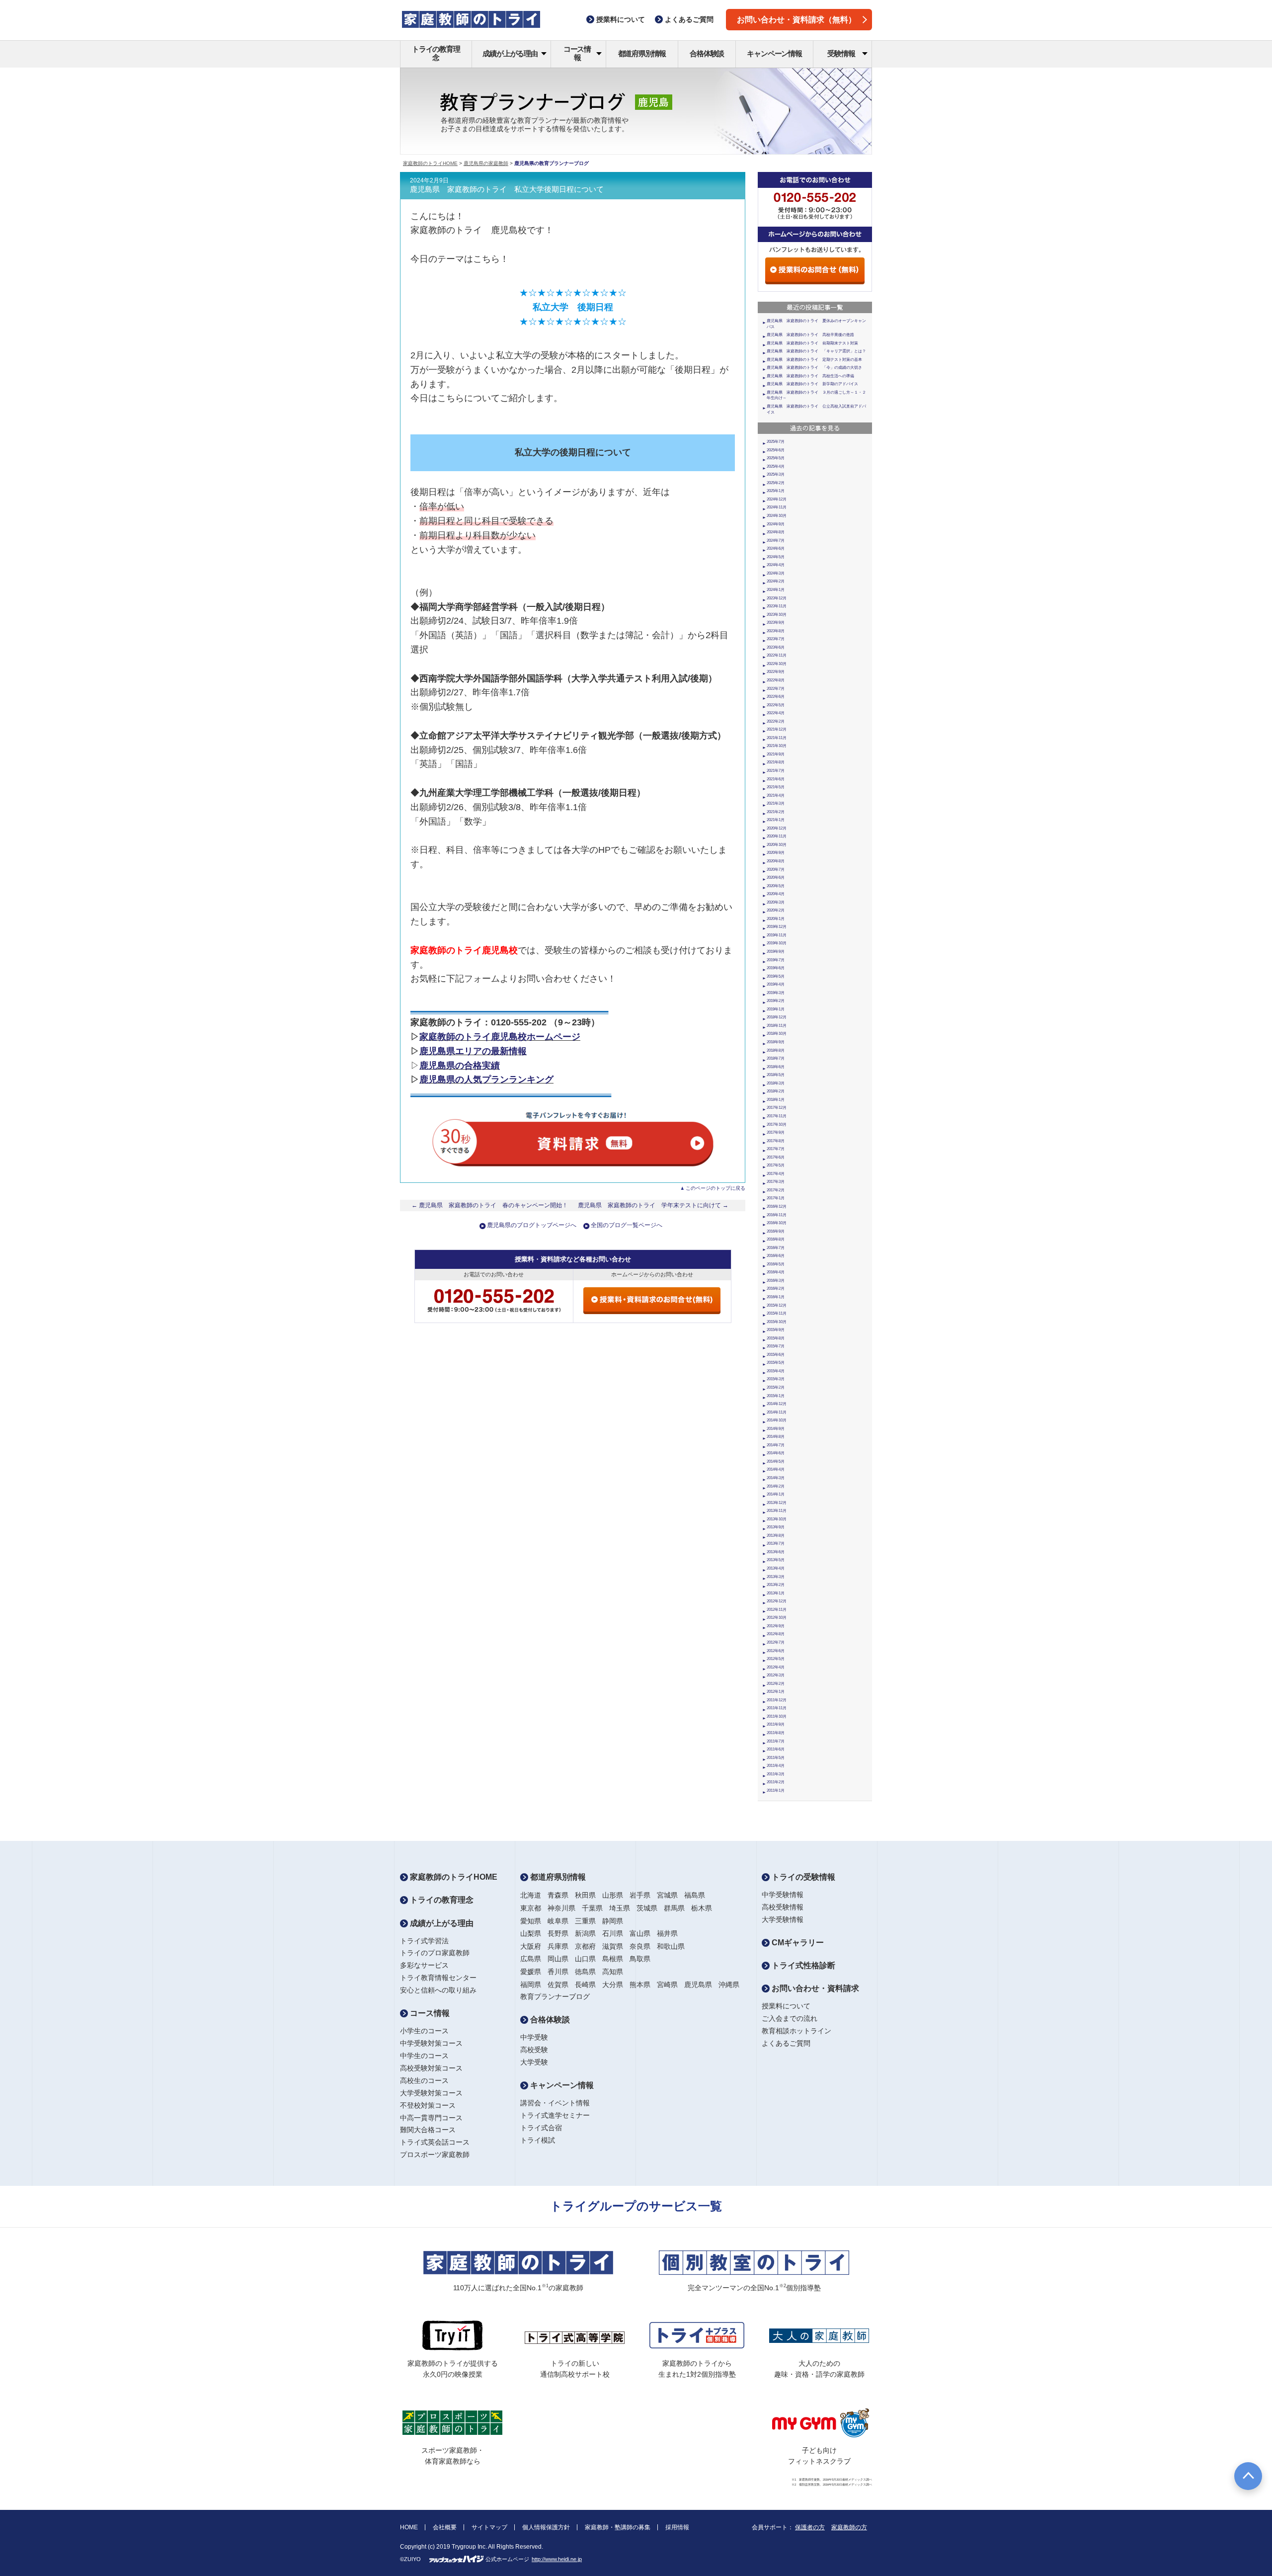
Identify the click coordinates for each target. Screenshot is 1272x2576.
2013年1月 (776, 1593)
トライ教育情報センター (438, 1978)
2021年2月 (776, 812)
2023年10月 (777, 615)
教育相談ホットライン (796, 2031)
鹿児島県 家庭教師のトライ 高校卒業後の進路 (810, 335)
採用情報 (677, 2527)
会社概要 (445, 2527)
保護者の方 (810, 2527)
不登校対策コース (428, 2105)
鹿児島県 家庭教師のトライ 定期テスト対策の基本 (814, 360)
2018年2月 (776, 1091)
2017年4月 (776, 1174)
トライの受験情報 (802, 1877)
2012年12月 (777, 1601)
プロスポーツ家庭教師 (435, 2155)
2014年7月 (776, 1445)
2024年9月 (776, 524)
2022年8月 (776, 680)
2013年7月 (776, 1543)
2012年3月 (776, 1675)
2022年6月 (776, 697)
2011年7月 (776, 1741)
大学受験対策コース (431, 2093)
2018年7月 (776, 1058)
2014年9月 (776, 1429)
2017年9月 (776, 1132)
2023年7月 (776, 639)
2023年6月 (776, 647)
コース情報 (577, 53)
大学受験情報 (783, 1919)
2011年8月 (776, 1733)
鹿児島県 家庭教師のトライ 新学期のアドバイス (812, 384)
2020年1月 (776, 919)
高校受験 (534, 2050)
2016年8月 (776, 1239)
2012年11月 (777, 1610)
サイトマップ (489, 2527)
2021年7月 (776, 771)
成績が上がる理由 (510, 53)
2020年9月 (776, 853)
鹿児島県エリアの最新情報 (473, 1051)
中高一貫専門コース (431, 2118)
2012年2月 (776, 1684)
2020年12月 (777, 828)
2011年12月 (777, 1700)
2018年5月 (776, 1075)
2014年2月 (776, 1486)
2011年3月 (776, 1774)
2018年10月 (777, 1034)
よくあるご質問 (786, 2043)
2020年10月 (777, 845)
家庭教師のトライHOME (430, 163)
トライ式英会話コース (435, 2142)
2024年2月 (776, 581)
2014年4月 (776, 1469)
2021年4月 (776, 795)
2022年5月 (776, 705)
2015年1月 (776, 1396)
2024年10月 (777, 516)
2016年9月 (776, 1231)
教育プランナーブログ (555, 1996)
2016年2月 (776, 1288)
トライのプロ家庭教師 (435, 1953)
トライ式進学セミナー (555, 2115)
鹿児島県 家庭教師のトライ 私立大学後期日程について (507, 189)
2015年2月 (776, 1387)
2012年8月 (776, 1634)
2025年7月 (776, 442)
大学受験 (534, 2062)
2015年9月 (776, 1330)
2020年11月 (777, 836)
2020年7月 (776, 870)
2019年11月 (777, 935)
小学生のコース (424, 2031)
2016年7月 (776, 1248)
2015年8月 (776, 1338)
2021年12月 (777, 729)
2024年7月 (776, 540)
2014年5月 (776, 1461)
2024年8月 (776, 532)
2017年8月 (776, 1141)
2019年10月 (777, 943)
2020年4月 (776, 894)
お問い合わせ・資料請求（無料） (796, 20)
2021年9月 (776, 754)
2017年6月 (776, 1157)
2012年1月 (776, 1692)
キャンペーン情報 (774, 53)
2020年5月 (776, 886)
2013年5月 (776, 1560)
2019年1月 (776, 1009)
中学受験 (534, 2037)
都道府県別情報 (642, 53)
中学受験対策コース (431, 2043)
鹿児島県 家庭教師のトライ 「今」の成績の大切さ (814, 368)
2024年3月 (776, 573)
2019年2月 (776, 1001)
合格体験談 (707, 53)
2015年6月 (776, 1355)
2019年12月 (777, 927)
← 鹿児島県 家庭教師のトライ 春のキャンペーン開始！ (490, 1205)
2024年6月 (776, 548)
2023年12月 (777, 598)
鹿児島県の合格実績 (460, 1066)
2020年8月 (776, 861)
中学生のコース (424, 2056)
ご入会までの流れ (790, 2018)
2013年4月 (776, 1568)
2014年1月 (776, 1494)
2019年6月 (776, 968)
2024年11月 (777, 507)
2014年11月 (777, 1412)
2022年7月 (776, 689)
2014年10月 (777, 1420)
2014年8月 (776, 1437)
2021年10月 (777, 746)
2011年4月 (776, 1766)
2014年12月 (777, 1404)
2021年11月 (777, 738)
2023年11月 (777, 606)
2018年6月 (776, 1067)
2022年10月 (777, 664)
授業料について (786, 2006)
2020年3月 (776, 902)
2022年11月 (777, 655)
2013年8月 (776, 1536)
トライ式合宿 (541, 2128)
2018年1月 (776, 1100)
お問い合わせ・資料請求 (814, 1988)
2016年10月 (777, 1223)
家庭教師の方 (849, 2527)
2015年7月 (776, 1346)
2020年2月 (776, 910)
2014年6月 (776, 1453)
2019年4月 (776, 984)
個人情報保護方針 (546, 2527)
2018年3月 (776, 1083)
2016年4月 (776, 1272)
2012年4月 (776, 1667)
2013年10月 (777, 1519)
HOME (409, 2527)
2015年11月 (777, 1313)
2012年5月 (776, 1659)
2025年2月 (776, 483)
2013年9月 (776, 1527)
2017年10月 (777, 1124)
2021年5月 (776, 787)
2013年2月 (776, 1585)
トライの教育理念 (436, 53)
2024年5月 (776, 557)
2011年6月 (776, 1749)
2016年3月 (776, 1281)
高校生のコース (424, 2080)
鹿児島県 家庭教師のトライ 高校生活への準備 (810, 376)
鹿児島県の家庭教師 (486, 163)
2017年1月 (776, 1198)
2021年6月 (776, 779)
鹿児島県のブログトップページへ (532, 1225)
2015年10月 (777, 1322)
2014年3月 (776, 1478)
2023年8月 (776, 631)
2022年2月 (776, 721)
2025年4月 (776, 466)
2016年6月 (776, 1256)
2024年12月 (777, 499)
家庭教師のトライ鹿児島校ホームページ (500, 1037)
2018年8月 (776, 1050)
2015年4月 (776, 1371)
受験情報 (841, 53)
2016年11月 (777, 1215)
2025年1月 (776, 491)
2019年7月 (776, 960)
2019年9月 (776, 952)
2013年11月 (777, 1511)
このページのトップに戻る (715, 1188)
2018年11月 (777, 1026)
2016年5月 (776, 1264)
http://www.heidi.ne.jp (557, 2559)
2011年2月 (776, 1782)
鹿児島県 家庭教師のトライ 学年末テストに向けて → (653, 1205)
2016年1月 (776, 1297)
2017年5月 (776, 1165)
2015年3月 (776, 1379)
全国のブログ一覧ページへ (627, 1225)
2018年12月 (777, 1017)
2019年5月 (776, 976)
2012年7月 (776, 1642)
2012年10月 (777, 1618)
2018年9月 (776, 1042)
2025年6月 (776, 450)
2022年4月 (776, 713)
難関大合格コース (428, 2130)
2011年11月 (777, 1708)
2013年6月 (776, 1552)
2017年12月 (777, 1108)
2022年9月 (776, 672)
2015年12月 (777, 1305)
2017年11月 (777, 1116)
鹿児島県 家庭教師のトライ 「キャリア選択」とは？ (816, 351)
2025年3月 (776, 474)
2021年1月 (776, 820)
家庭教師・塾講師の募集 (618, 2527)
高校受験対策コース (431, 2068)
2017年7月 (776, 1149)
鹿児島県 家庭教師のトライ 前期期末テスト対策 (812, 343)
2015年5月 (776, 1363)
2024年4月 (776, 565)
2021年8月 (776, 762)
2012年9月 (776, 1626)
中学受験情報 (783, 1895)
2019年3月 (776, 993)
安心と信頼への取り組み (438, 1990)
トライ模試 (538, 2140)
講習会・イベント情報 (555, 2103)
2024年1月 (776, 590)
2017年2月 (776, 1190)
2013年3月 (776, 1577)
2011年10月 (777, 1716)
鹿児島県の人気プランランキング (486, 1080)
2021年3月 (776, 803)
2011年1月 (776, 1790)
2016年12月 (777, 1206)
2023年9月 (776, 623)
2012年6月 (776, 1651)
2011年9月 (776, 1724)
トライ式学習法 (424, 1941)
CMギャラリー (797, 1943)
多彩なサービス (424, 1965)
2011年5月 (776, 1758)
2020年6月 (776, 877)
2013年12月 (777, 1503)
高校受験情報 (783, 1907)
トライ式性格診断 (802, 1965)
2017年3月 (776, 1182)
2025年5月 (776, 458)
